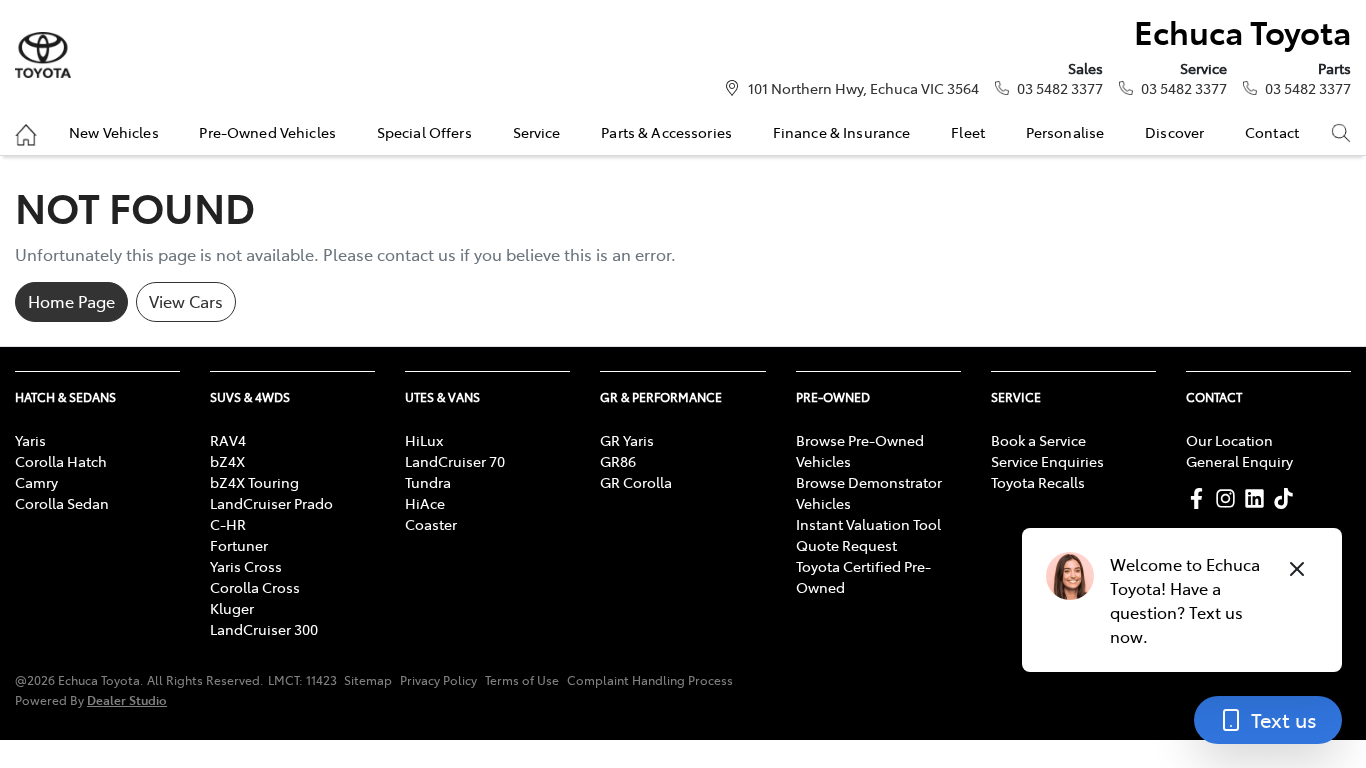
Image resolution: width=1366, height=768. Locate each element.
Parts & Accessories (666, 132)
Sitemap (368, 680)
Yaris (30, 440)
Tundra (428, 482)
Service (537, 132)
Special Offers (424, 132)
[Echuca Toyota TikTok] (1287, 498)
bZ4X (227, 461)
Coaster (431, 524)
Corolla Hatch (61, 461)
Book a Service (1038, 440)
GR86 (618, 461)
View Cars (186, 301)
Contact (1272, 132)
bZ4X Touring (254, 482)
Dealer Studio (127, 699)
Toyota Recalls (1038, 482)
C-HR (228, 524)
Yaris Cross (246, 566)
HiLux (424, 440)
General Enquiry (1239, 461)
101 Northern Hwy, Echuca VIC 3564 (863, 88)
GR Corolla (636, 482)
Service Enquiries (1047, 461)
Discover (1174, 132)
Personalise (1065, 132)
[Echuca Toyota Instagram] (1229, 498)
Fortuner (239, 545)
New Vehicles (114, 132)
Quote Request (846, 545)
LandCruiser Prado (271, 503)
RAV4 (228, 440)
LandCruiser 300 (264, 629)
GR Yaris (627, 440)
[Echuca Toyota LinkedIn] (1258, 498)
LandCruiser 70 (455, 461)
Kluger (232, 608)
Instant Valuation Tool (868, 524)
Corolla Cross (255, 587)
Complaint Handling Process (650, 680)
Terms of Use (522, 680)
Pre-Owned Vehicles (267, 132)
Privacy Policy (438, 680)
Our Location (1229, 440)
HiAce (425, 503)
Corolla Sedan (62, 503)
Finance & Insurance (842, 132)
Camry (36, 482)
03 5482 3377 (1060, 88)
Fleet (968, 132)
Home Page (71, 301)
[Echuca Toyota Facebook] (1200, 498)
